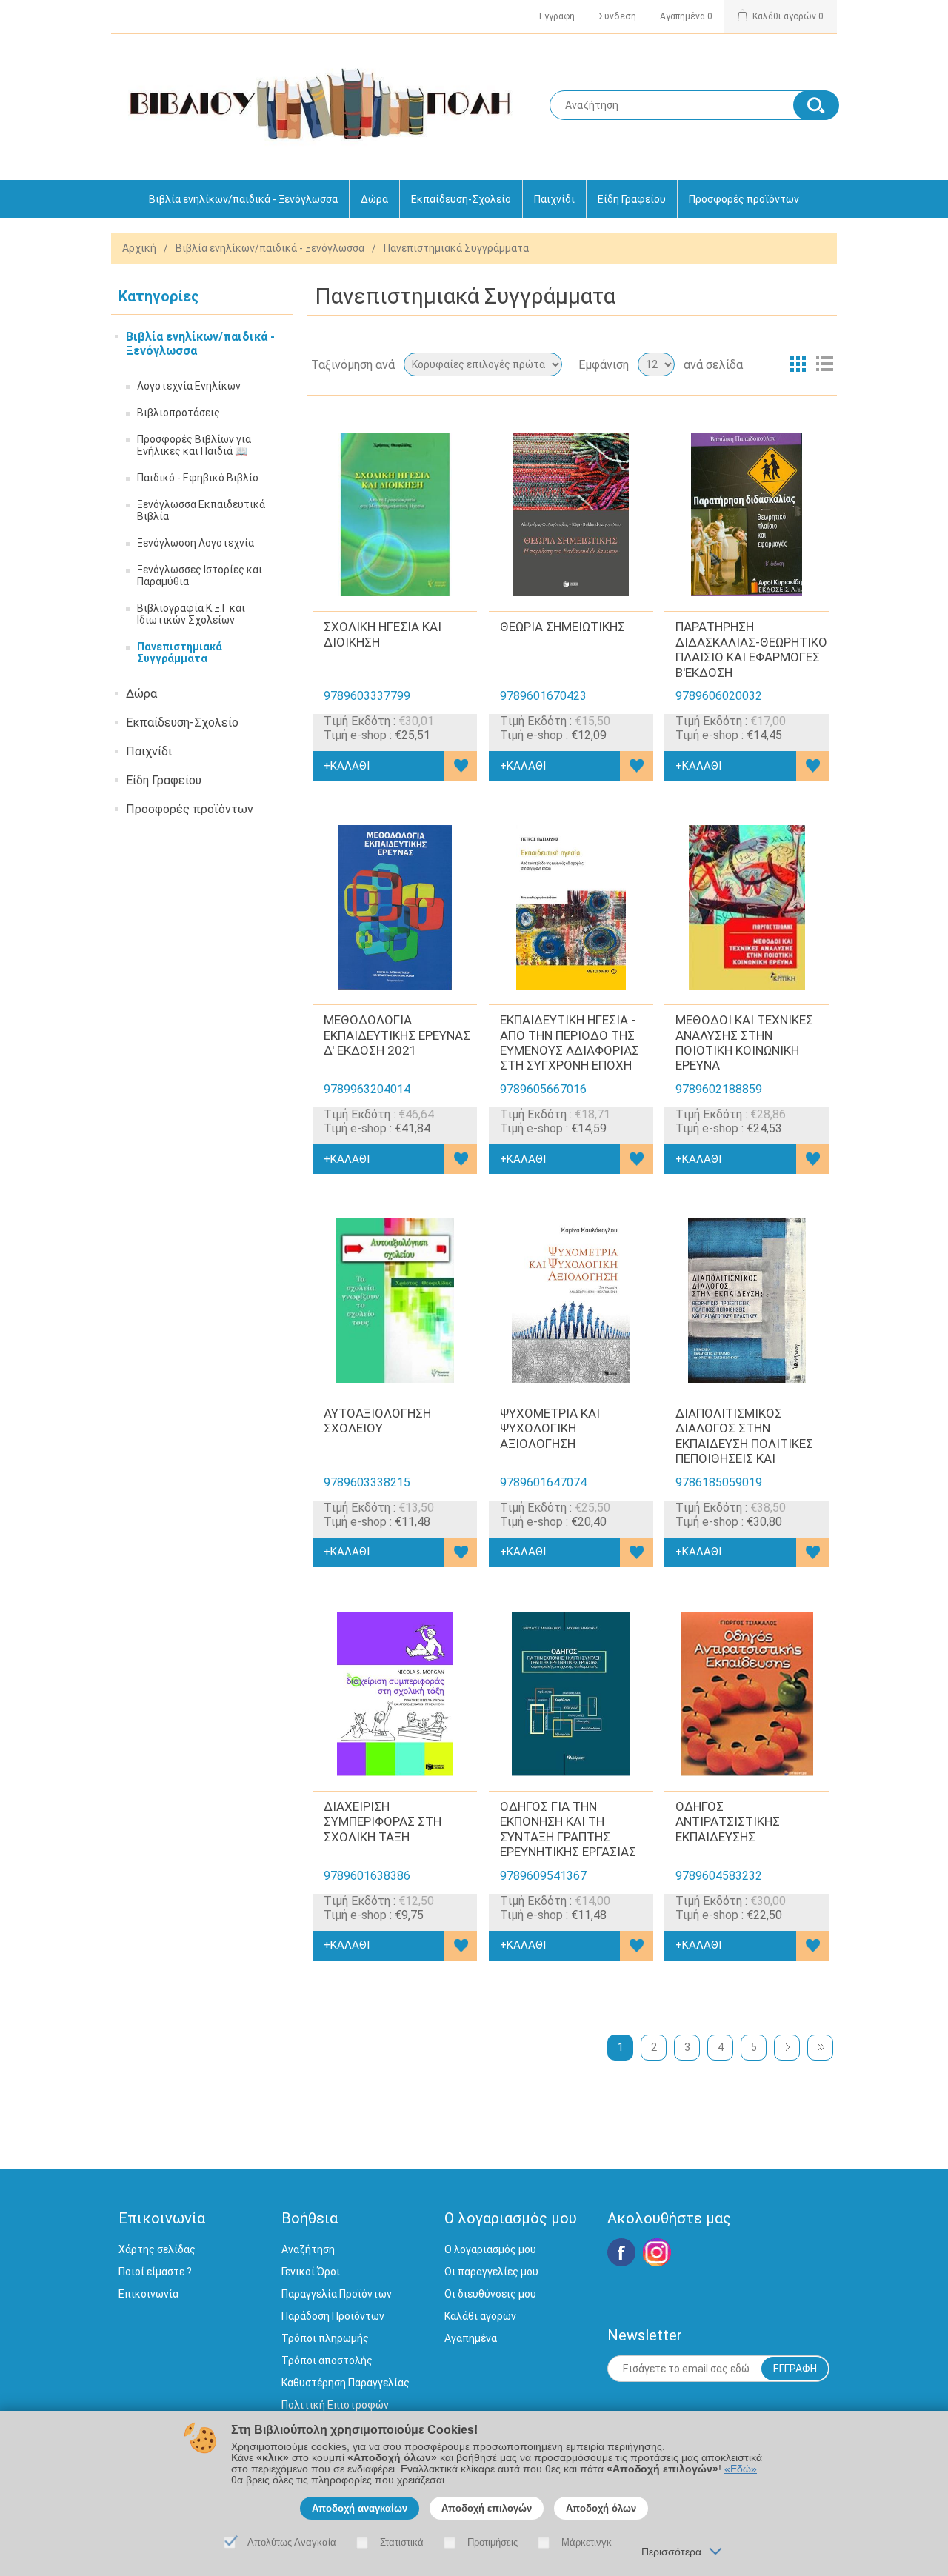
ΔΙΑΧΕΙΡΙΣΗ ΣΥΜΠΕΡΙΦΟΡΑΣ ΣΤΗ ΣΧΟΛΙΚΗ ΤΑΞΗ (383, 1822)
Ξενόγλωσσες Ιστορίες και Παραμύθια (200, 575)
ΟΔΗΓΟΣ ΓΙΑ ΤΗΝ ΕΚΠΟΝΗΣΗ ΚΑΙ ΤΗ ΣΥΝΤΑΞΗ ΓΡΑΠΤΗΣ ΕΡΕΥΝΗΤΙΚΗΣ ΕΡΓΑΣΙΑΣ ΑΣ (568, 1837)
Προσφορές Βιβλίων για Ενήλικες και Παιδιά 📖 (194, 445)
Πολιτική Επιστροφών (335, 2405)
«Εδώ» (741, 2469)
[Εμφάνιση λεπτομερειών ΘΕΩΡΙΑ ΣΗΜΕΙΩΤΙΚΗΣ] (571, 515)
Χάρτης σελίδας (157, 2249)
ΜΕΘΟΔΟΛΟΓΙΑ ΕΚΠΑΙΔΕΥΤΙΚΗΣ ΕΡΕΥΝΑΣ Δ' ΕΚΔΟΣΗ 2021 (397, 1035)
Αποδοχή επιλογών (487, 2508)
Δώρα (374, 199)
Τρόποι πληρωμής (325, 2338)
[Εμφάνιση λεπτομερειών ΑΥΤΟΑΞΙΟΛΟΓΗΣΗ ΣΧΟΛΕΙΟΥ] (395, 1301)
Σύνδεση (617, 16)
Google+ (657, 2252)
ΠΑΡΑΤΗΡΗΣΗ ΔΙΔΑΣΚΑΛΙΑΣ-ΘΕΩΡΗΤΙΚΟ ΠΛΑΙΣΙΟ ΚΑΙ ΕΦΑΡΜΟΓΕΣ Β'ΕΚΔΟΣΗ (751, 649)
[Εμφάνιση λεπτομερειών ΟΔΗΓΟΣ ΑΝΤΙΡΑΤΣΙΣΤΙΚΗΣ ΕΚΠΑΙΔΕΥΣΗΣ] (747, 1694)
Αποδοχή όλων (601, 2508)
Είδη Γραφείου (632, 199)
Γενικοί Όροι (311, 2272)
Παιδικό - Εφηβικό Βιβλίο (198, 478)
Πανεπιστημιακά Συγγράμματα (180, 653)
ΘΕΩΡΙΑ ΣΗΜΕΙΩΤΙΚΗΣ (563, 627)
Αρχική (139, 248)
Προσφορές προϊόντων (744, 199)
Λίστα (824, 364)
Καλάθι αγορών (480, 2316)
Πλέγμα (798, 364)
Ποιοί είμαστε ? (155, 2272)
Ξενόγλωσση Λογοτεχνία (196, 543)
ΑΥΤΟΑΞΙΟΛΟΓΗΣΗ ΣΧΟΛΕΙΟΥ (377, 1421)
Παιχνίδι (554, 199)
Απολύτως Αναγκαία (292, 2542)
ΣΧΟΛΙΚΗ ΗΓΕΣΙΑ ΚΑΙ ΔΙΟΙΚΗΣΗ (383, 634)
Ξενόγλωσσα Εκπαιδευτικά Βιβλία (201, 510)
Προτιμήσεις (493, 2542)
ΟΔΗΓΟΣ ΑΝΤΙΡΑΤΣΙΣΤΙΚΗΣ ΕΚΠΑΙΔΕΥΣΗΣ (728, 1822)
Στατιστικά (402, 2542)
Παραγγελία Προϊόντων (337, 2294)
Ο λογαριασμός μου (490, 2249)
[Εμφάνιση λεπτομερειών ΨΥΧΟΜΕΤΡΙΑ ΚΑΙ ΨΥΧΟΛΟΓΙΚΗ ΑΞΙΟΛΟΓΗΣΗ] (571, 1301)
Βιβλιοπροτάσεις (178, 413)
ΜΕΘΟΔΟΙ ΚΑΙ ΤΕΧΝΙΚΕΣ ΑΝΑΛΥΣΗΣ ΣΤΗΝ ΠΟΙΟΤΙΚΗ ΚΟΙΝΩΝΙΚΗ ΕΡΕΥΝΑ (744, 1042)
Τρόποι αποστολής (327, 2360)
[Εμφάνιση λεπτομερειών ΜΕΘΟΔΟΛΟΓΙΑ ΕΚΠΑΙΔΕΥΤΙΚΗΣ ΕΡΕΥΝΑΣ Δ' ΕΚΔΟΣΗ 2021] (395, 907)
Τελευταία (820, 2048)
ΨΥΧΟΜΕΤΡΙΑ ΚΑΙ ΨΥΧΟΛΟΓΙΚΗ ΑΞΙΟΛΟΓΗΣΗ (550, 1428)
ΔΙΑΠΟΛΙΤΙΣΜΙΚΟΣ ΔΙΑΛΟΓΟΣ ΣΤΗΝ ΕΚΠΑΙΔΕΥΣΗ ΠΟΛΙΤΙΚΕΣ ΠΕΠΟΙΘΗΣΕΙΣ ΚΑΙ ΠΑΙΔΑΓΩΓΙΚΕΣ (744, 1444)
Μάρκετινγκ (587, 2542)
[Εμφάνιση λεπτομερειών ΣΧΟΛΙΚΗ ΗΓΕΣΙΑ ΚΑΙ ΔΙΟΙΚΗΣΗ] (395, 515)
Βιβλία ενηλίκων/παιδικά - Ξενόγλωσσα (243, 199)
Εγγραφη (557, 16)
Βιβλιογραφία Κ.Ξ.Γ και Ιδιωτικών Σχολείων (191, 614)
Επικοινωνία (148, 2294)
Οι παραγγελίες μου (491, 2272)
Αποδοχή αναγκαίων (360, 2508)
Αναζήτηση (308, 2249)
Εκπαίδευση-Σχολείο (461, 199)
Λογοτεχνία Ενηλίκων (189, 386)
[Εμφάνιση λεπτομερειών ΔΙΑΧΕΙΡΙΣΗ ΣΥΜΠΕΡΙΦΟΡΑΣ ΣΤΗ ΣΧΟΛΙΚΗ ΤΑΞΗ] (395, 1694)
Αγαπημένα (471, 2338)
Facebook (621, 2252)
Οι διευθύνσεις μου (490, 2294)
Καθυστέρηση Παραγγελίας (346, 2383)
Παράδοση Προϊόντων (333, 2316)
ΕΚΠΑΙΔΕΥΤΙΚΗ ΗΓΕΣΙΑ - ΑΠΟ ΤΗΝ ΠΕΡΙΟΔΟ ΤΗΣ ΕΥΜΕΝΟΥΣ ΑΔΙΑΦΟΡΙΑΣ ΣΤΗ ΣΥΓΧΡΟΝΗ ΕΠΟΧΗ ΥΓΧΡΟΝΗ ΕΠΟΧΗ (570, 1050)
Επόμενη (787, 2048)
